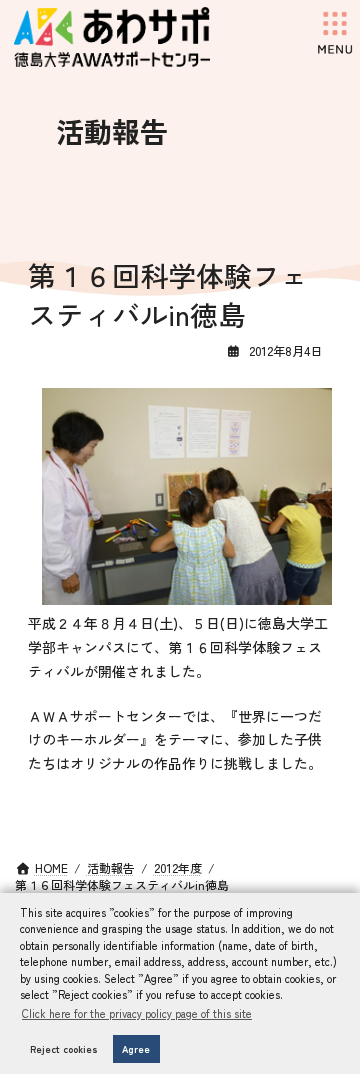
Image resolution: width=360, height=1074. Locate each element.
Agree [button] (136, 1049)
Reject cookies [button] (64, 1049)
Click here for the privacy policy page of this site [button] (137, 1013)
